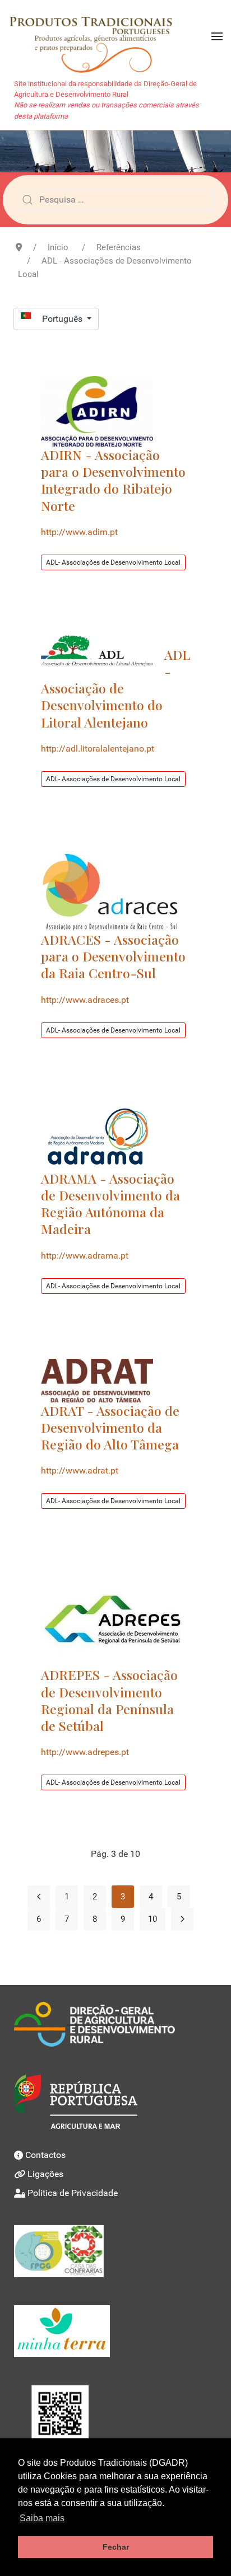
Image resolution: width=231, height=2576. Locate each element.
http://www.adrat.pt (80, 1470)
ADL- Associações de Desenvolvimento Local (113, 562)
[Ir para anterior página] (39, 1897)
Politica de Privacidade (73, 2193)
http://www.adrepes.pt (85, 1752)
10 (153, 1919)
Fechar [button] (116, 2547)
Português (63, 319)
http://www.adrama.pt (85, 1256)
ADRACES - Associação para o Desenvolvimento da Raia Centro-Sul (113, 956)
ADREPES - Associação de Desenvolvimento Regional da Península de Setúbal (109, 1700)
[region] (115, 151)
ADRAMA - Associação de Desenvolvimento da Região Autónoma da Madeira (110, 1204)
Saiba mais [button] (42, 2518)
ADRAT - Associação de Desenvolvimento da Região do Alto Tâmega (110, 1427)
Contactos (45, 2155)
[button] (217, 36)
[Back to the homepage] (96, 36)
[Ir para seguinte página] (182, 1919)
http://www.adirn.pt (79, 532)
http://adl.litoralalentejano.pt (98, 749)
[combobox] (115, 200)
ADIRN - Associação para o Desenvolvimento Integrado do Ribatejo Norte (113, 480)
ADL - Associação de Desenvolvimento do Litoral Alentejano (115, 688)
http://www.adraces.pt (85, 1000)
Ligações (45, 2174)
